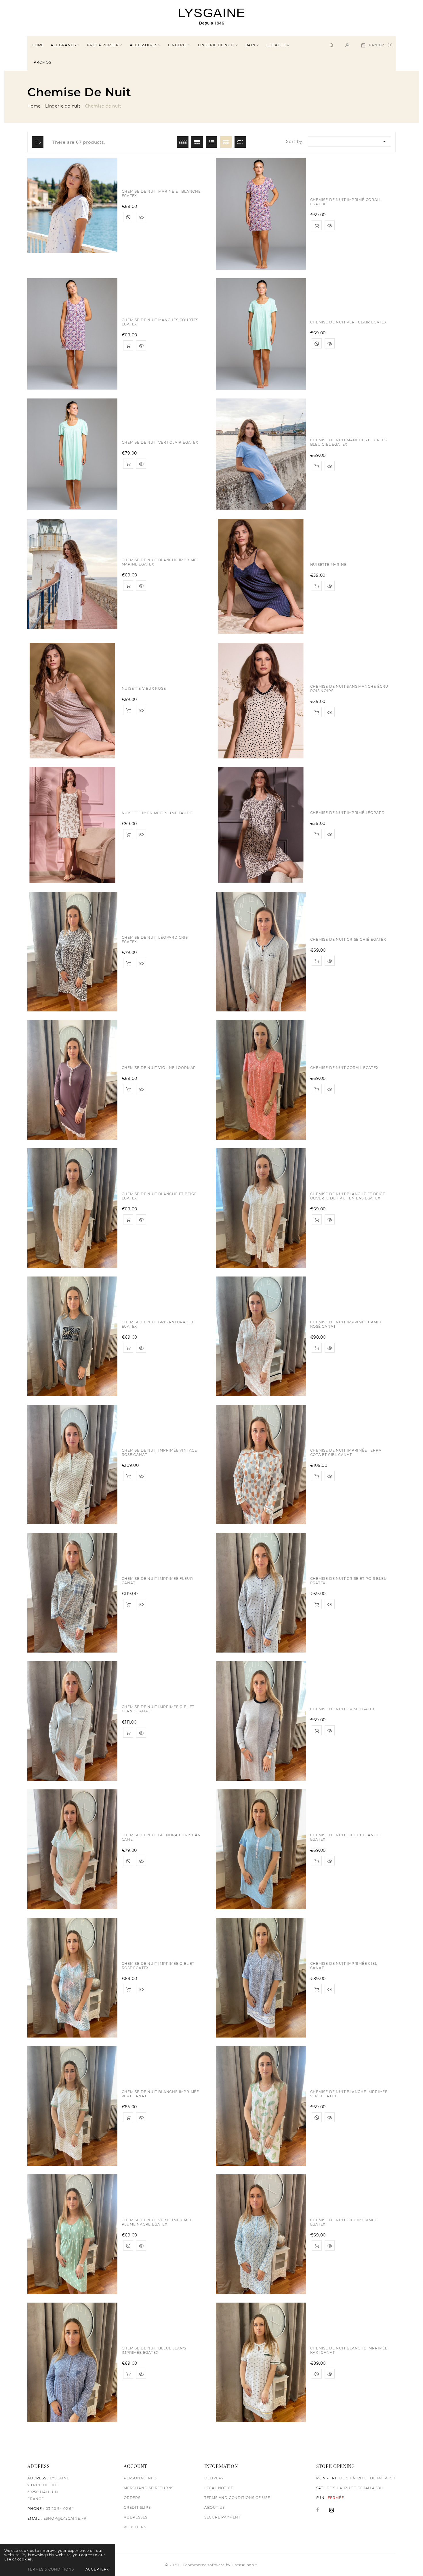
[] (347, 45)
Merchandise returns (149, 2488)
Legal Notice (219, 2488)
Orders (132, 2498)
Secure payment (222, 2517)
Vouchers (135, 2527)
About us (215, 2507)
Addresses (136, 2517)
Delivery (214, 2478)
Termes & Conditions (51, 2569)
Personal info (140, 2478)
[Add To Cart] (128, 963)
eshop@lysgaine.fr (65, 2518)
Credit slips (137, 2507)
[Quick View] (141, 963)
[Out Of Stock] (128, 1861)
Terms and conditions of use (237, 2498)
